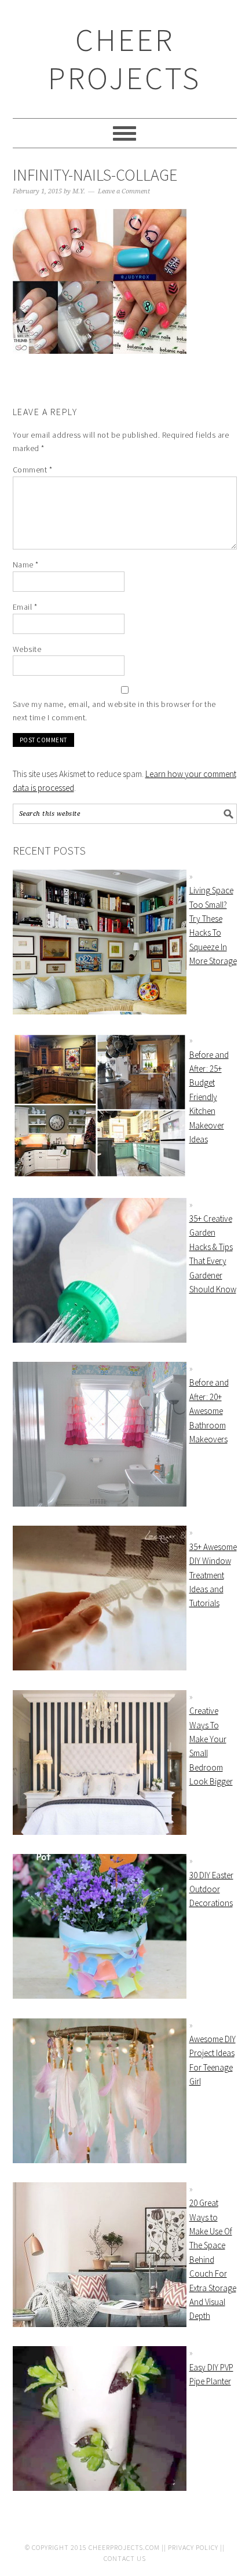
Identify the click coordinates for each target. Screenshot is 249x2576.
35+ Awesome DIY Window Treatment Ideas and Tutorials (213, 1575)
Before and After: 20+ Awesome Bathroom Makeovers (209, 1411)
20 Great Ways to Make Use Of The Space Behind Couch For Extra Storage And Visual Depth (213, 2259)
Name (26, 565)
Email (25, 607)
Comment (33, 470)
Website (27, 649)
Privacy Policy (193, 2547)
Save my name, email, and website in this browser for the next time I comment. (114, 711)
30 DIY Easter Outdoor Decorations (211, 1889)
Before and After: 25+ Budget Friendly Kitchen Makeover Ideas (209, 1097)
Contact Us (125, 2558)
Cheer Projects (124, 59)
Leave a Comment (124, 191)
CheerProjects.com (124, 2547)
